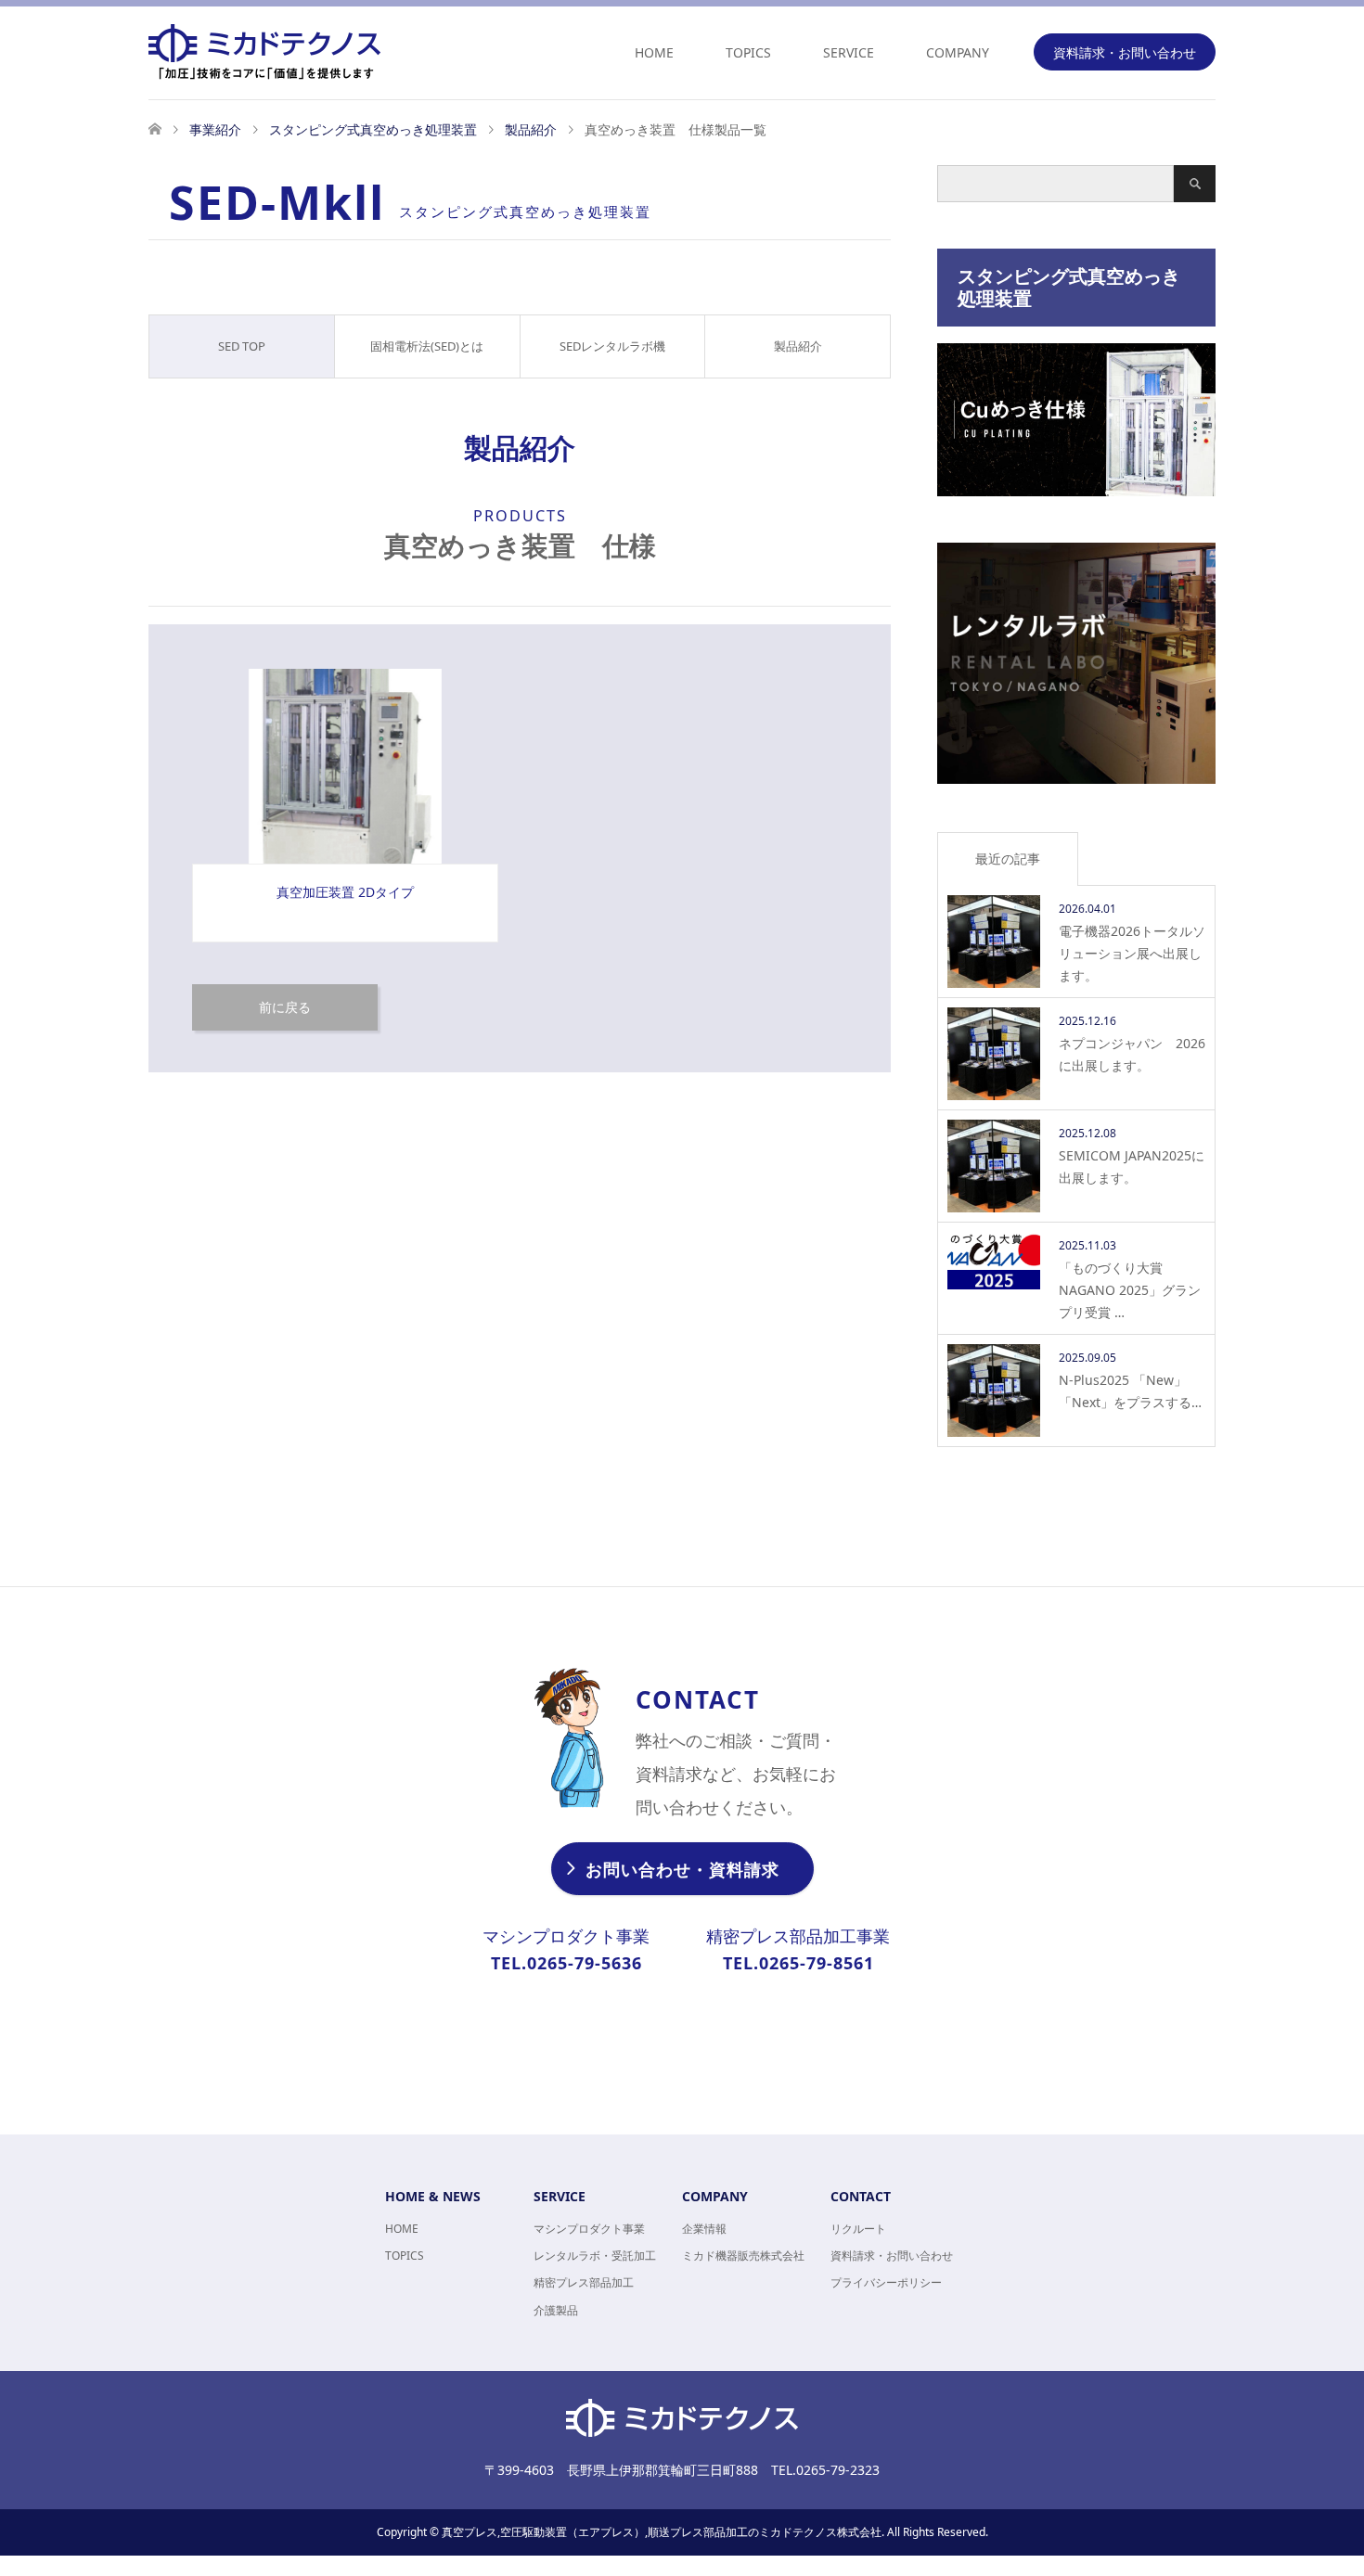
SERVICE (849, 52)
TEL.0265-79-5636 (566, 1963)
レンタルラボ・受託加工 (595, 2256)
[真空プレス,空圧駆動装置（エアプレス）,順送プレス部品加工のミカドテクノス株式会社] (380, 52)
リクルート (858, 2229)
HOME (654, 52)
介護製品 (556, 2310)
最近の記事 (1008, 859)
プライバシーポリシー (886, 2282)
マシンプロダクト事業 (589, 2229)
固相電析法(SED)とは (427, 346)
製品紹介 (798, 346)
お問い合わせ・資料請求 (682, 1869)
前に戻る (285, 1007)
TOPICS (748, 52)
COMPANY (958, 52)
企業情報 (704, 2229)
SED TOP (242, 346)
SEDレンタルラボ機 (612, 346)
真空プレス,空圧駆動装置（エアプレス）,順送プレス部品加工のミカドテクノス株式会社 (662, 2532)
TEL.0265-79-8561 (798, 1963)
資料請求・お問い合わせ (1125, 52)
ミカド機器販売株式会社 (743, 2256)
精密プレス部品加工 (584, 2282)
